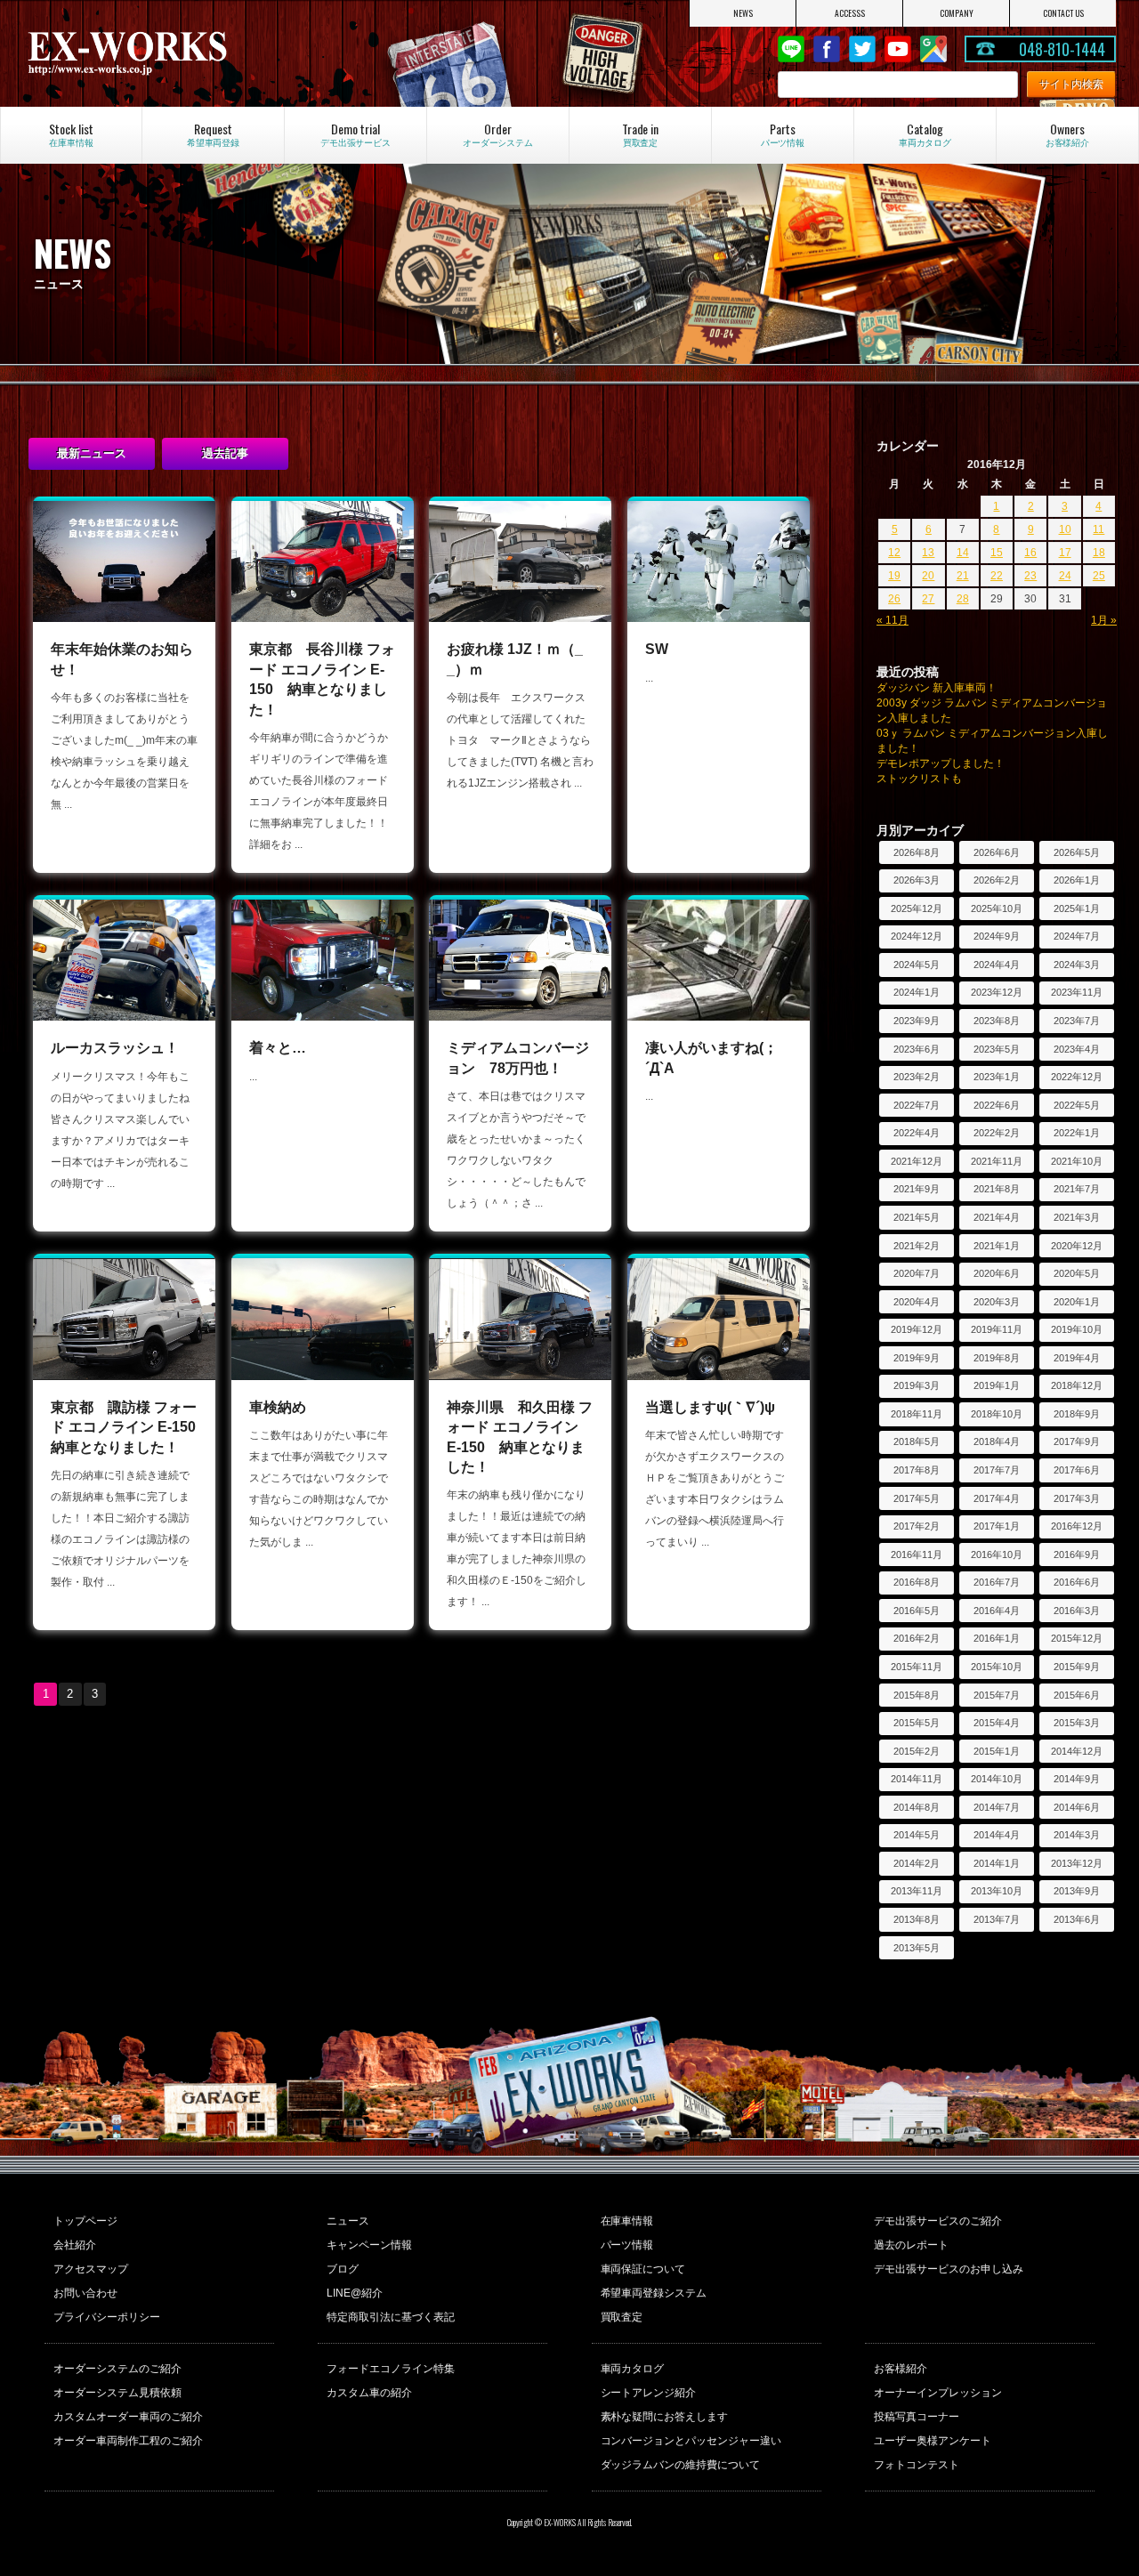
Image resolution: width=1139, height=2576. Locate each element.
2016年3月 (1077, 1611)
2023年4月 (1077, 1049)
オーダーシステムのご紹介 (117, 2369)
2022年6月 (997, 1105)
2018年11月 (917, 1414)
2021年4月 (997, 1217)
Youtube (898, 49)
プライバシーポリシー (107, 2317)
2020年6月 (997, 1273)
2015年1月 (997, 1751)
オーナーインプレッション (938, 2393)
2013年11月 (917, 1891)
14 (963, 553)
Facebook (827, 49)
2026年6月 (997, 852)
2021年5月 (917, 1217)
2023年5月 (997, 1049)
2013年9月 (1077, 1891)
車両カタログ (633, 2369)
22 (997, 576)
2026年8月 (917, 852)
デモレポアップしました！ (941, 763)
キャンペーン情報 (369, 2245)
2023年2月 (917, 1077)
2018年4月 (997, 1441)
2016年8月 (917, 1582)
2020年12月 (1077, 1246)
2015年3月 (1077, 1723)
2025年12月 (917, 908)
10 (1065, 529)
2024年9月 (997, 936)
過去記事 (225, 453)
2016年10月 (997, 1554)
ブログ (343, 2269)
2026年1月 (1077, 880)
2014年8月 (917, 1807)
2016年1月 (997, 1638)
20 (928, 576)
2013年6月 (1077, 1919)
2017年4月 (997, 1498)
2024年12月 (917, 936)
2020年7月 (917, 1273)
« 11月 (893, 620)
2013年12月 (1077, 1863)
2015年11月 (917, 1667)
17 (1065, 553)
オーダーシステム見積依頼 (117, 2393)
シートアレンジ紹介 (649, 2393)
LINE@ (791, 49)
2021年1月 (997, 1246)
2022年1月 (1077, 1133)
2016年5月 (917, 1611)
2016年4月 (997, 1611)
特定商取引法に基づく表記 (391, 2317)
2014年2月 (917, 1863)
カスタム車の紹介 (369, 2393)
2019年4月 (1077, 1358)
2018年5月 (917, 1441)
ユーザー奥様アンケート (933, 2441)
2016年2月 (917, 1638)
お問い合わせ (85, 2293)
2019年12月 (917, 1329)
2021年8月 (997, 1189)
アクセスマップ (91, 2269)
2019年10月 (1077, 1329)
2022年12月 (1077, 1077)
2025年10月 (997, 908)
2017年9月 (1077, 1441)
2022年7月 (917, 1105)
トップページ (85, 2221)
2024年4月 (997, 965)
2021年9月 (917, 1189)
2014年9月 (1077, 1779)
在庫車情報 (627, 2221)
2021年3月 (1077, 1217)
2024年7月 (1077, 936)
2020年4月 (917, 1302)
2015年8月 (917, 1695)
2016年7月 (997, 1582)
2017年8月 (917, 1470)
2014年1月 (997, 1863)
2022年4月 (917, 1133)
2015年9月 (1077, 1667)
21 (963, 576)
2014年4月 (997, 1835)
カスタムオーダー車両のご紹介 (128, 2417)
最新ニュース (92, 453)
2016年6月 (1077, 1582)
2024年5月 (917, 965)
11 (1099, 529)
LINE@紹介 (355, 2293)
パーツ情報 (627, 2245)
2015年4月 (997, 1723)
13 (928, 553)
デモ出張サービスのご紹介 (938, 2221)
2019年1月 (997, 1385)
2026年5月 (1077, 852)
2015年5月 (917, 1723)
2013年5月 (917, 1948)
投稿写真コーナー (917, 2417)
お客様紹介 (901, 2369)
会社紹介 (75, 2245)
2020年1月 (1077, 1302)
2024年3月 (1077, 965)
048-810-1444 (1062, 49)
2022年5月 (1077, 1105)
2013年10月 (997, 1891)
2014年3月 (1077, 1835)
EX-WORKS (187, 53)
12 (894, 553)
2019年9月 (917, 1358)
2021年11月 (997, 1161)
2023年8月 (997, 1021)
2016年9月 (1077, 1554)
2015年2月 (917, 1751)
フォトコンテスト (917, 2465)
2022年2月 (997, 1133)
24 (1065, 576)
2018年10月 (997, 1414)
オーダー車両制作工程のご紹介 (128, 2441)
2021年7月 (1077, 1189)
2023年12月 (997, 992)
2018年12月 (1077, 1385)
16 (1030, 553)
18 (1099, 553)
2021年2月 (917, 1246)
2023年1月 (997, 1077)
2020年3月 (997, 1302)
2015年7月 (997, 1695)
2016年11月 (917, 1554)
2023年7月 (1077, 1021)
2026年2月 (997, 880)
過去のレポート (911, 2245)
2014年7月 (997, 1807)
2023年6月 (917, 1049)
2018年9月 (1077, 1414)
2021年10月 (1077, 1161)
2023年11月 (1077, 992)
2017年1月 (997, 1526)
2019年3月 (917, 1385)
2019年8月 (997, 1358)
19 (894, 576)
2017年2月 (917, 1526)
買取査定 (622, 2317)
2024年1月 (917, 992)
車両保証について (643, 2269)
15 (997, 553)
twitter (862, 49)
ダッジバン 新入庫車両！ (937, 688)
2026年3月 (917, 880)
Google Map (933, 49)
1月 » (1104, 620)
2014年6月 (1077, 1807)
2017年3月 (1077, 1498)
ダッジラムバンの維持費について (681, 2465)
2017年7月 (997, 1470)
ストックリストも (919, 779)
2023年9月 (917, 1021)
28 (963, 599)
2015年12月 (1077, 1638)
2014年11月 (917, 1779)
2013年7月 (997, 1919)
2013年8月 (917, 1919)
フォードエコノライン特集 (391, 2369)
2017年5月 (917, 1498)
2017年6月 (1077, 1470)
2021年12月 (917, 1161)
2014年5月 (917, 1835)
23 (1030, 576)
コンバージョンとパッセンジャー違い (691, 2441)
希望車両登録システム (654, 2293)
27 (928, 599)
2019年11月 (997, 1329)
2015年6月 (1077, 1695)
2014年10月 (997, 1779)
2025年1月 (1077, 908)
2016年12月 (1077, 1526)
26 (894, 599)
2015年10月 (997, 1667)
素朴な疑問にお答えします (665, 2417)
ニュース (348, 2221)
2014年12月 (1077, 1751)
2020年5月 (1077, 1273)
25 (1099, 576)
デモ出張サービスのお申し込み (949, 2269)
